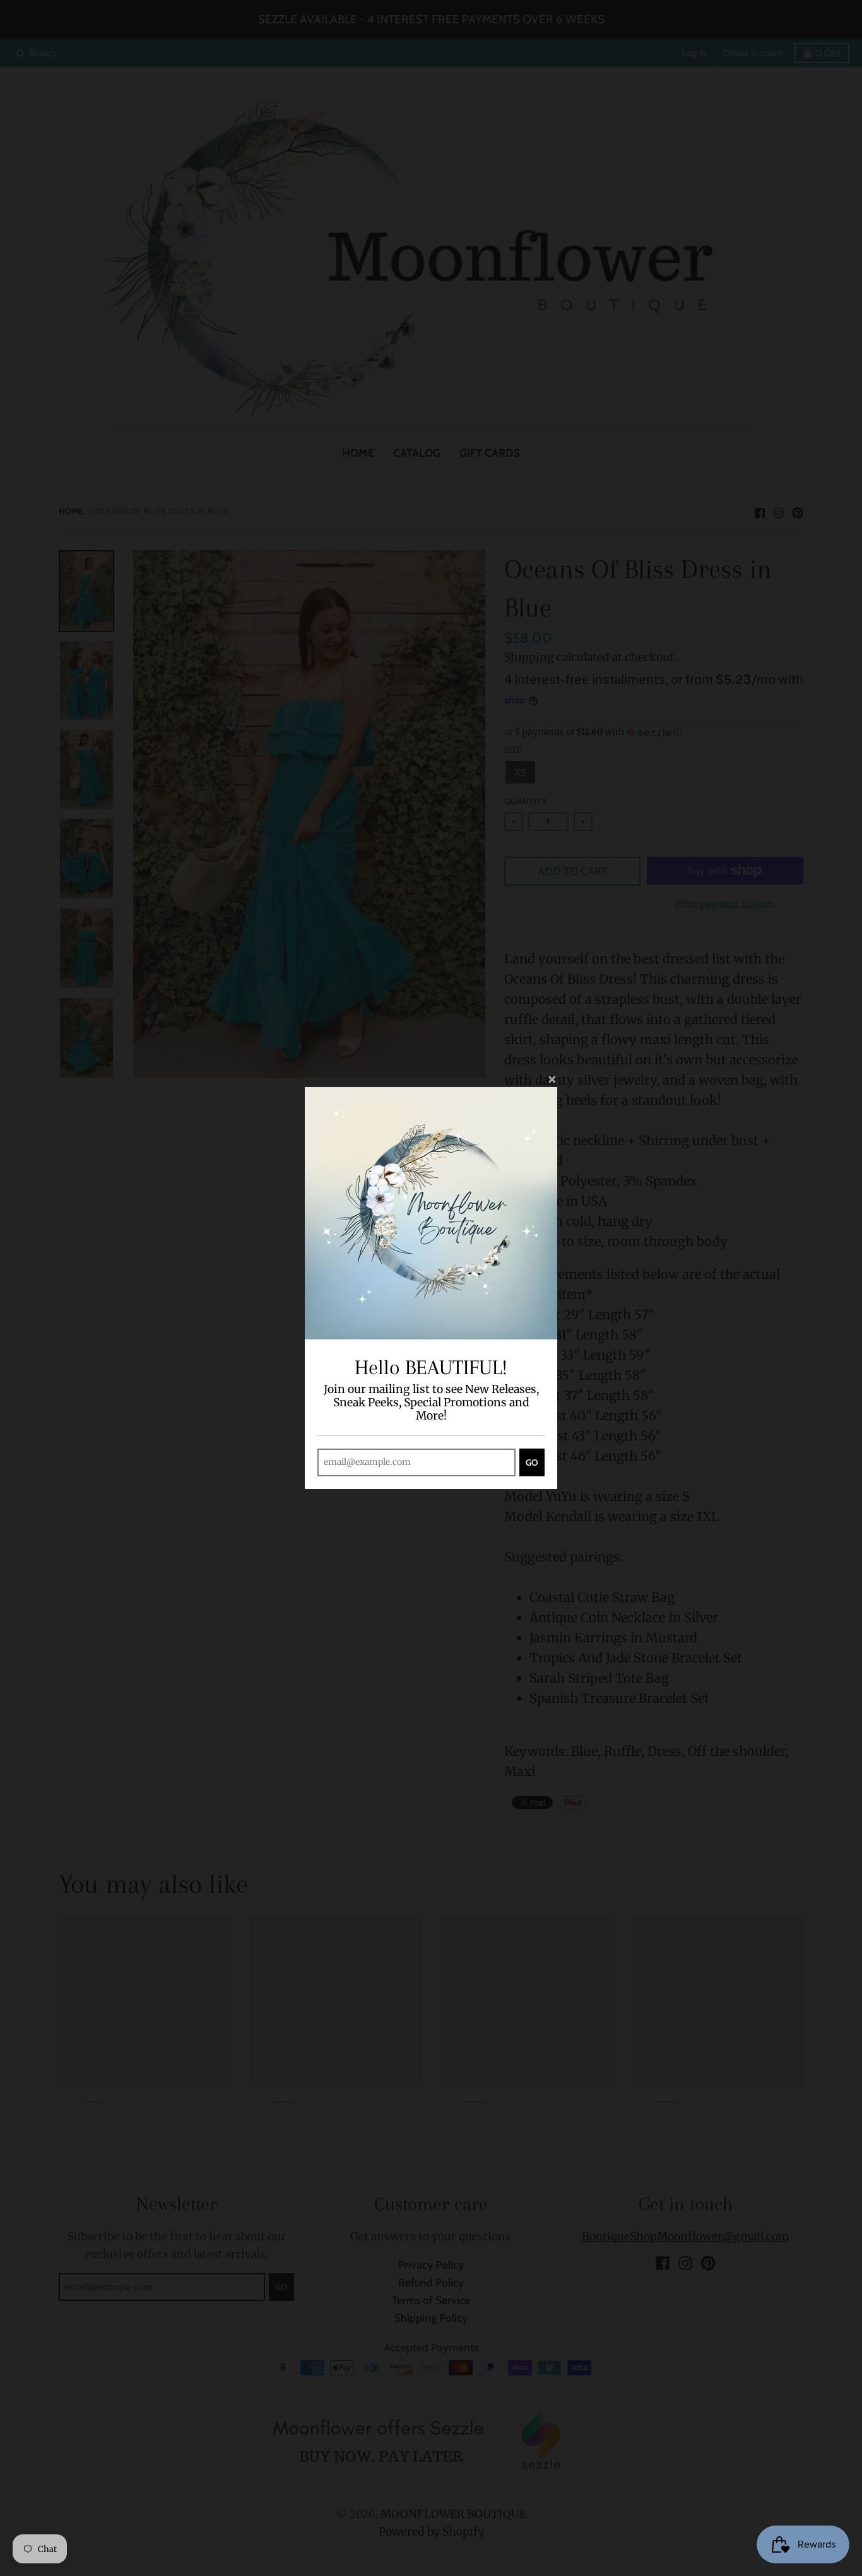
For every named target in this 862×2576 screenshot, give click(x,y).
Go (532, 1462)
